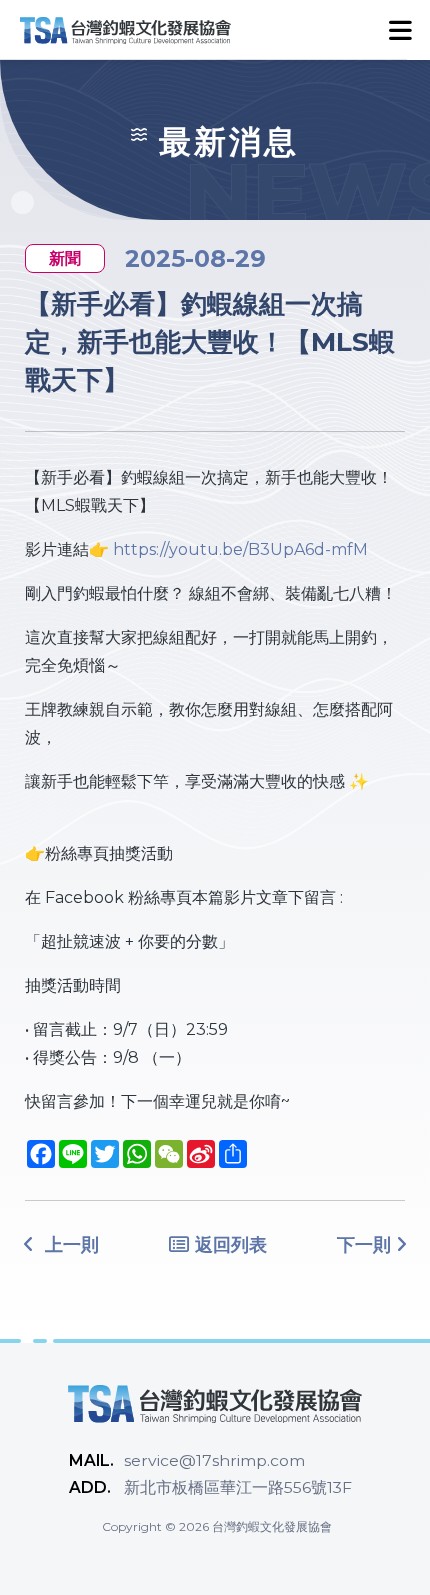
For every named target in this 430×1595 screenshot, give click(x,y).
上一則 (69, 1245)
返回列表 (228, 1245)
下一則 (364, 1245)
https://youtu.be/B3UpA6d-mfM (240, 549)
